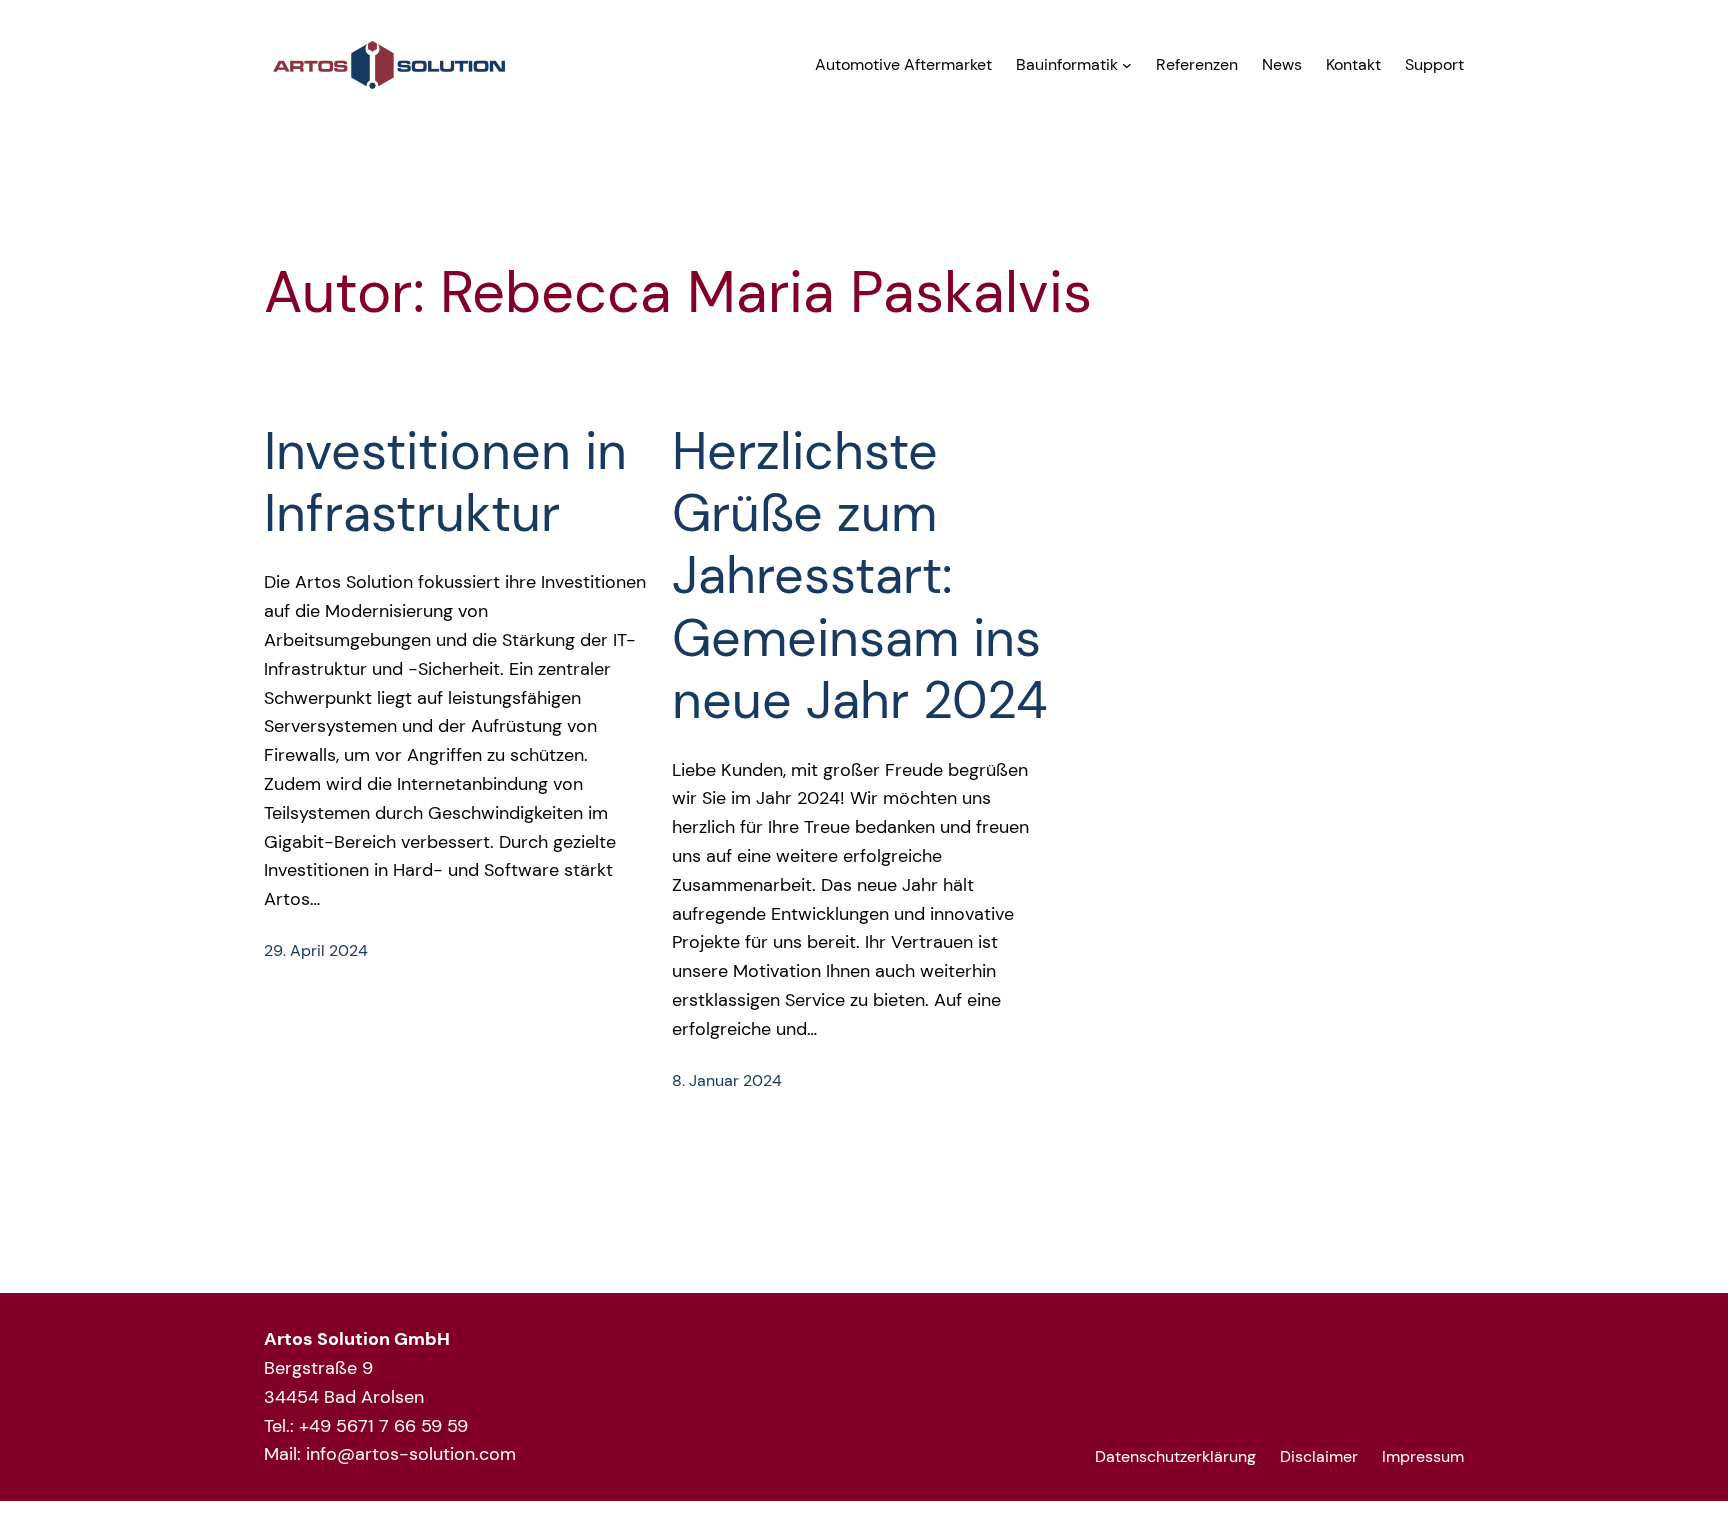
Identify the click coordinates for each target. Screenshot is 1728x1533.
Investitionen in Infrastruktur (445, 482)
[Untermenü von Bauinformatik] (1127, 65)
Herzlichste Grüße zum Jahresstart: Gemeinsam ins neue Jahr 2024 (860, 576)
